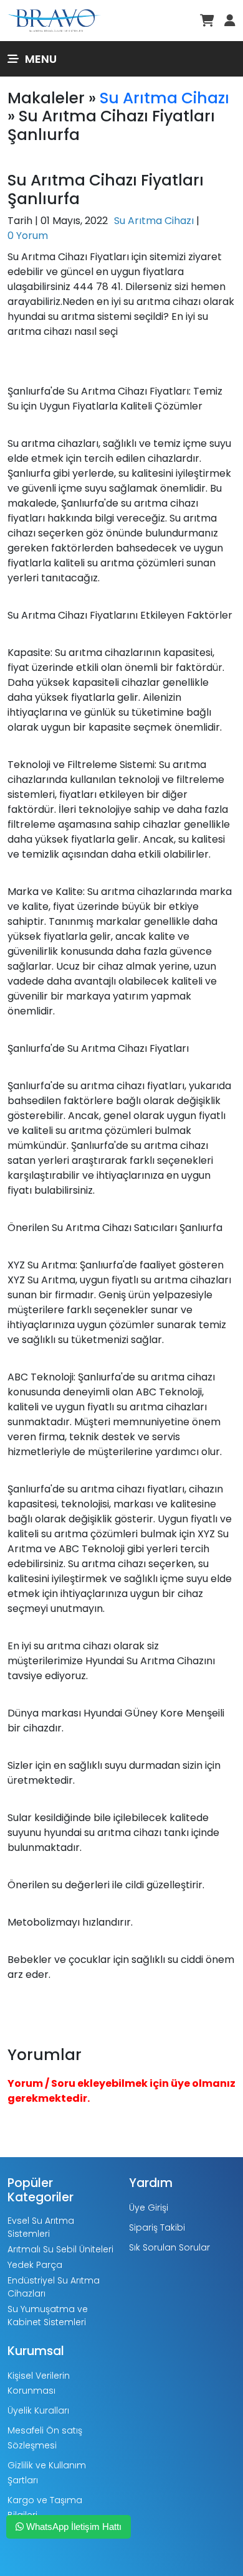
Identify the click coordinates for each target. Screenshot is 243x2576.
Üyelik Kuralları (38, 2410)
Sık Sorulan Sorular (169, 2247)
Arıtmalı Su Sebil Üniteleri (60, 2249)
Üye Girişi (149, 2208)
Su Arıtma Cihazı (164, 98)
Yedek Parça (35, 2265)
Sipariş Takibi (157, 2227)
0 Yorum (28, 236)
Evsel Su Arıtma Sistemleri (41, 2227)
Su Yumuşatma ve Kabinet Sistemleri (48, 2316)
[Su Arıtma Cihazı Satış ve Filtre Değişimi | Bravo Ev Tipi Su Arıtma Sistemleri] (54, 20)
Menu (41, 59)
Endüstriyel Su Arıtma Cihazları (54, 2287)
